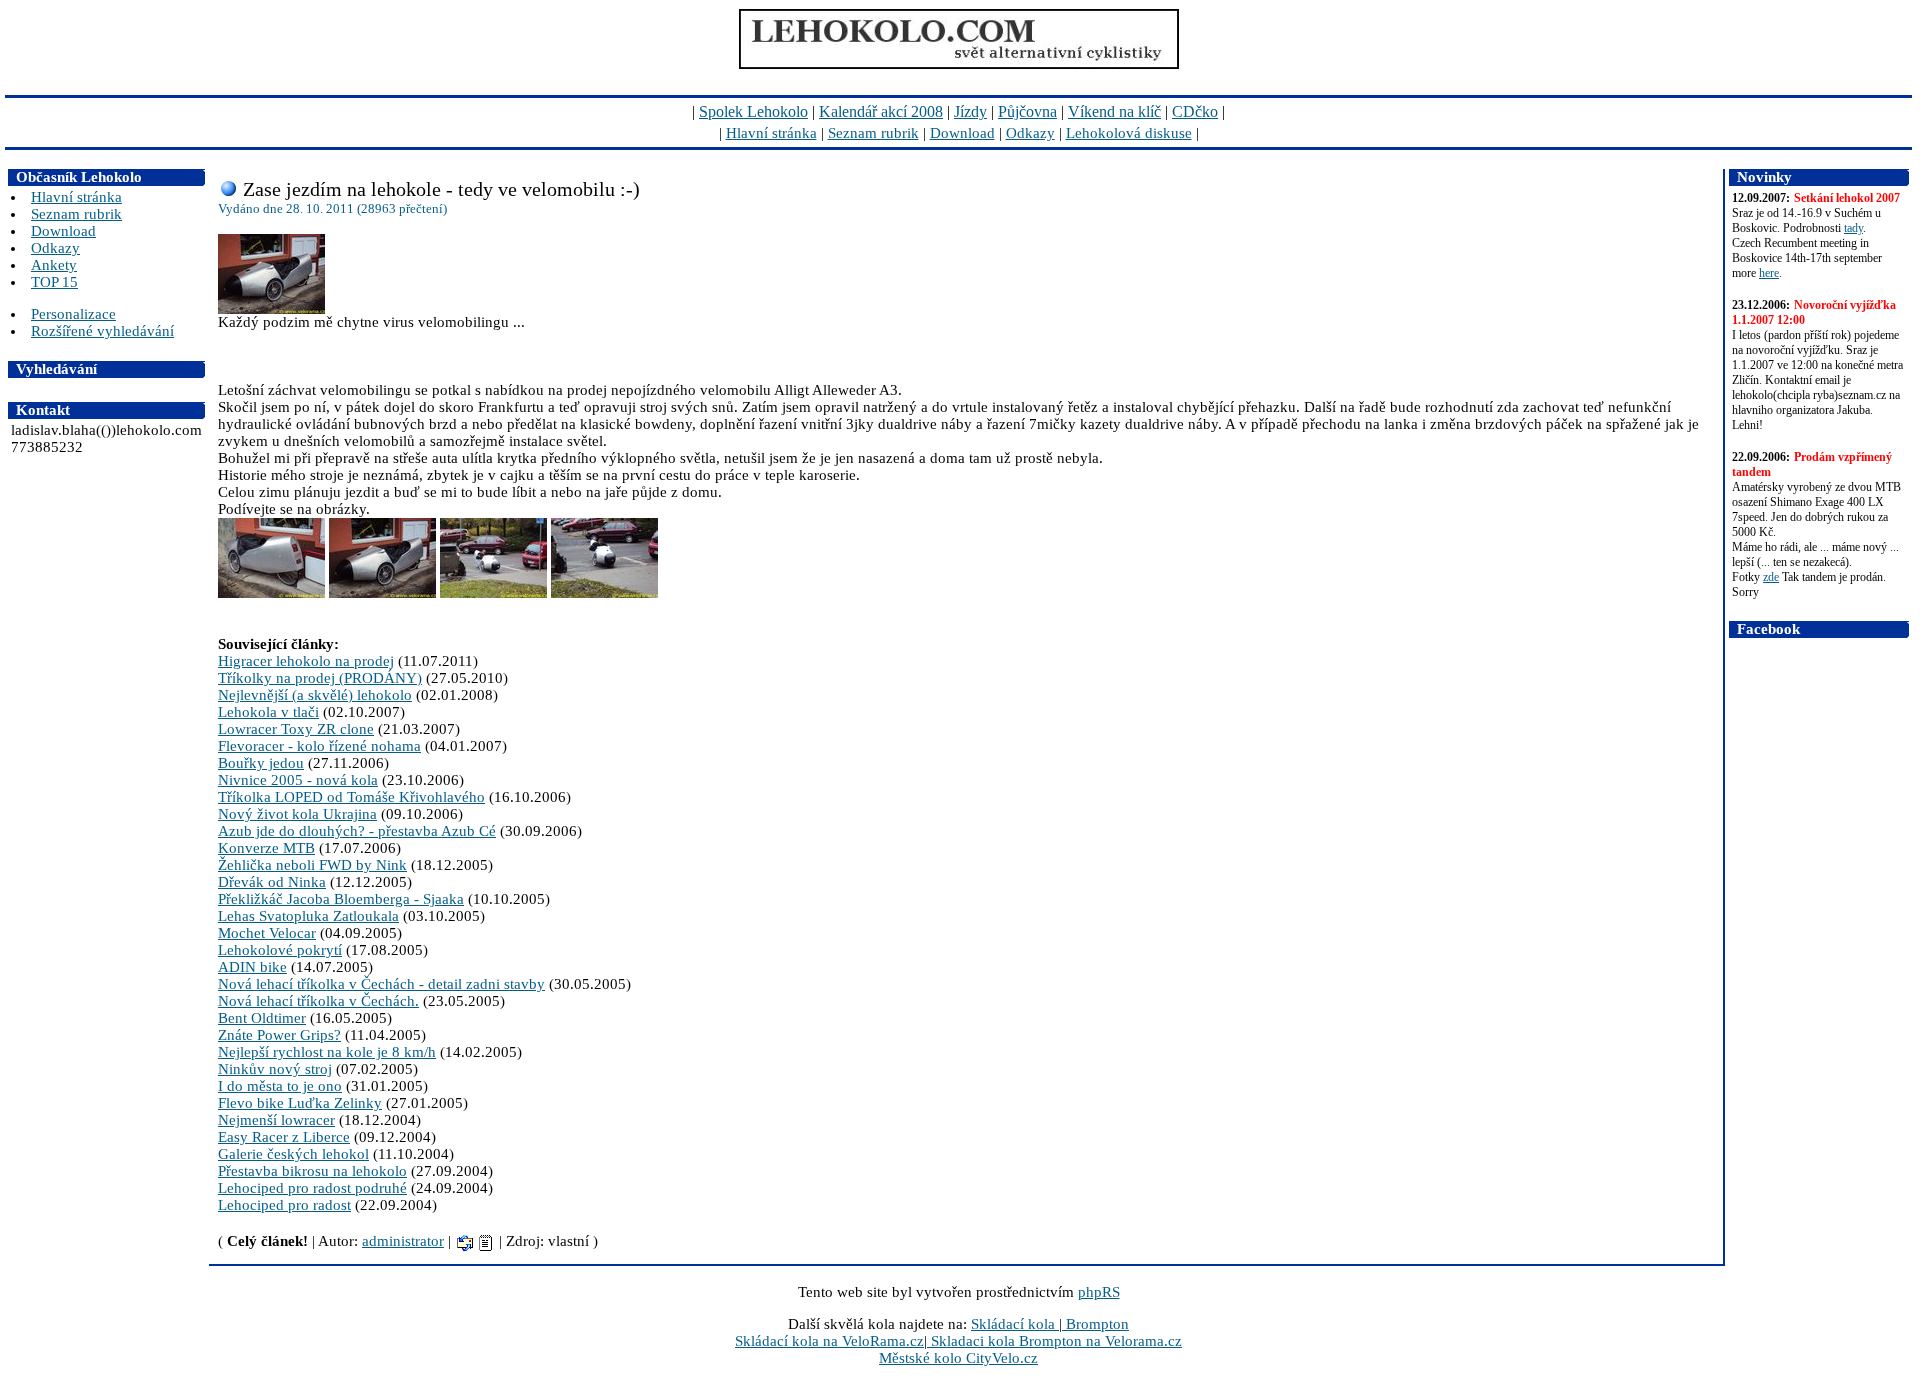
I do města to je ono (280, 1086)
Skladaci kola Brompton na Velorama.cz (1054, 1341)
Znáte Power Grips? (279, 1035)
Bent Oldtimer (262, 1018)
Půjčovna (1027, 111)
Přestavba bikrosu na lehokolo (312, 1171)
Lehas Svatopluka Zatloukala (308, 916)
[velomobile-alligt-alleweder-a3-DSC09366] (604, 593)
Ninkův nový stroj (275, 1069)
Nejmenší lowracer (276, 1120)
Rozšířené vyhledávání (102, 331)
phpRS (1099, 1292)
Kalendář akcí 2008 (881, 111)
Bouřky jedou (261, 763)
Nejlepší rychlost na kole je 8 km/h (327, 1052)
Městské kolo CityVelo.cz (958, 1358)
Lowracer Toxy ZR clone (296, 729)
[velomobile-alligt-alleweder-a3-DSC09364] (384, 593)
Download (962, 133)
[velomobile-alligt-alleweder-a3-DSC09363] (273, 593)
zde (1771, 577)
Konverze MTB (266, 848)
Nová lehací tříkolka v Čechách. (318, 1001)
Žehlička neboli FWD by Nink (312, 865)
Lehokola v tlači (268, 712)
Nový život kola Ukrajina (297, 814)
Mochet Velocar (267, 933)
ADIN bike (252, 967)
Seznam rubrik (873, 133)
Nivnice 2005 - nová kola (298, 780)
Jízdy (970, 111)
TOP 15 (54, 282)
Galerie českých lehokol (293, 1154)
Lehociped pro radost (284, 1205)
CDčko (1195, 111)
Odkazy (1030, 133)
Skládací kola (1015, 1324)
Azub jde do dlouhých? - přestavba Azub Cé (357, 831)
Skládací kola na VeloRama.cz (829, 1341)
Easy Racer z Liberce (284, 1137)
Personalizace (73, 314)
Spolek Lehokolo (753, 111)
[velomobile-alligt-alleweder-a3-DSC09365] (495, 593)
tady (1853, 228)
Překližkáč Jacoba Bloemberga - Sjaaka (341, 899)
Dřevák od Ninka (272, 882)
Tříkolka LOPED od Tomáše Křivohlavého (351, 797)
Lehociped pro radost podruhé (312, 1188)
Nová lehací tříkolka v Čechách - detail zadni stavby (381, 984)
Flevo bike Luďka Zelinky (300, 1103)
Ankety (54, 265)
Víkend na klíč (1114, 111)
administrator (403, 1241)
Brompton (1095, 1324)
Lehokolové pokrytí (280, 950)
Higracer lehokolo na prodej (306, 661)
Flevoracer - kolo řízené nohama (319, 746)
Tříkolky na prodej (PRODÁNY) (320, 678)
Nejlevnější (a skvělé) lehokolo (315, 695)
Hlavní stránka (771, 133)
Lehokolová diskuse (1129, 133)
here (1769, 273)
